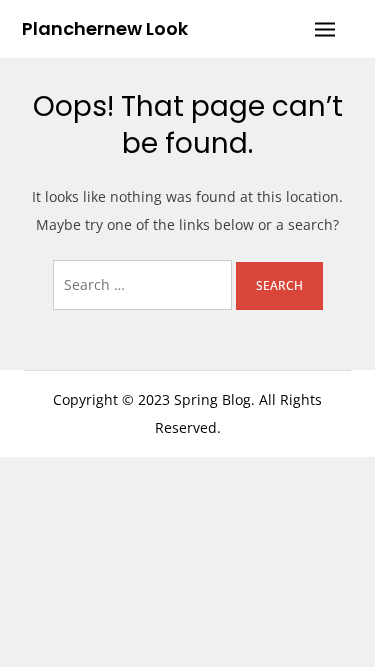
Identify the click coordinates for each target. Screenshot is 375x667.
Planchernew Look (105, 28)
